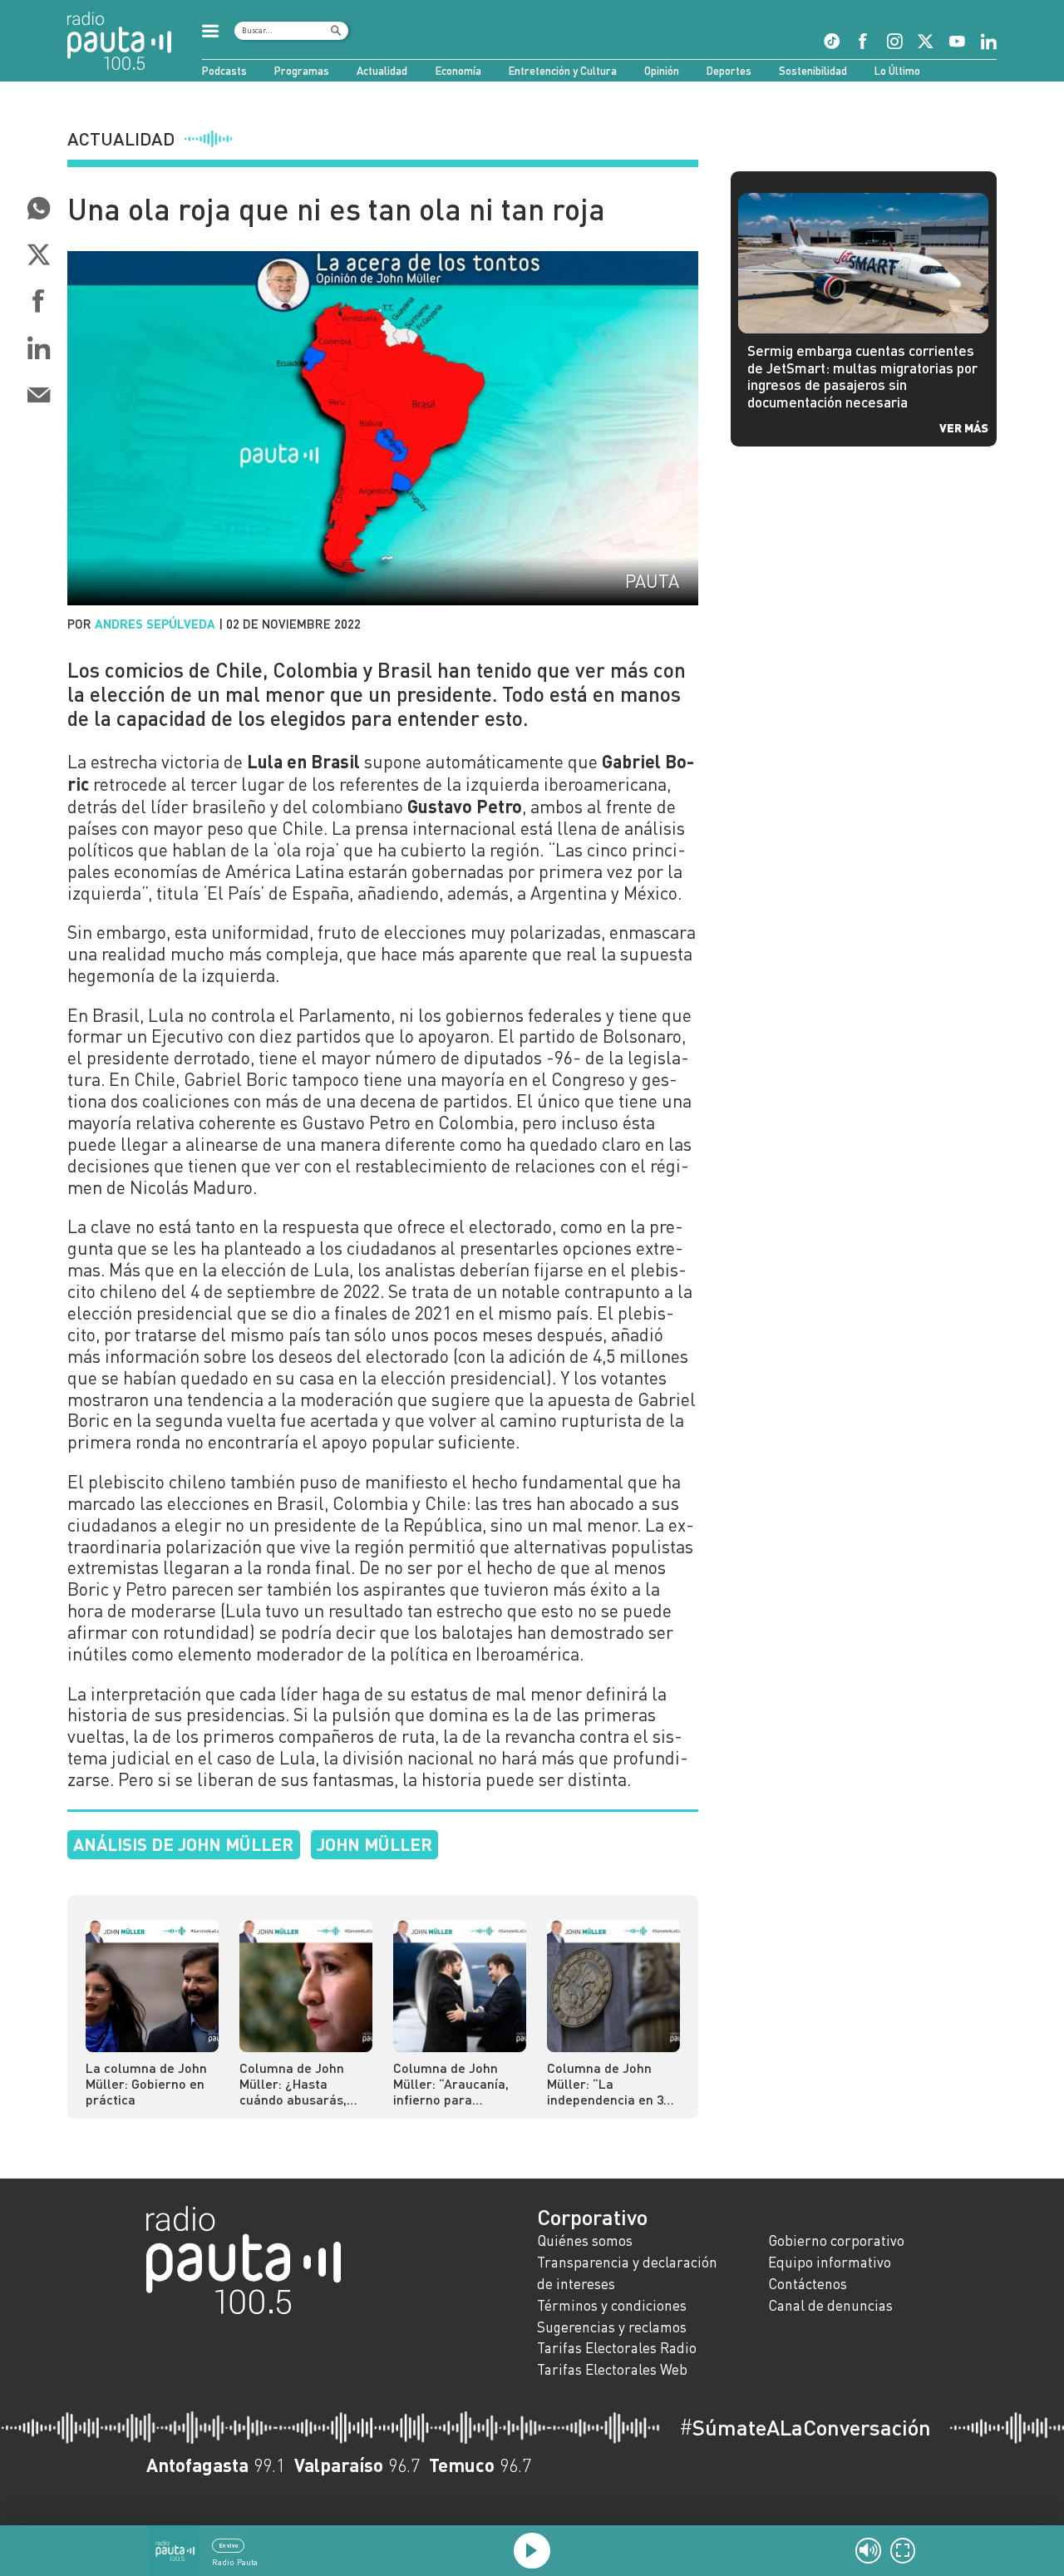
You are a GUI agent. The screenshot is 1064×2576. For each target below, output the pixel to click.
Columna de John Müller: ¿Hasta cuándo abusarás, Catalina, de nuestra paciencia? (301, 2083)
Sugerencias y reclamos (612, 2327)
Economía (458, 71)
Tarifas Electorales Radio (617, 2348)
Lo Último (897, 71)
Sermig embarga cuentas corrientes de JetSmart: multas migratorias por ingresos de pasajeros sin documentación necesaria (862, 376)
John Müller (374, 1844)
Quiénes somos (585, 2240)
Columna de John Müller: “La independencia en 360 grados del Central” (612, 2083)
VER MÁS (964, 427)
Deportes (729, 71)
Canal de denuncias (830, 2305)
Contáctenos (808, 2284)
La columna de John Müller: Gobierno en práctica (146, 2083)
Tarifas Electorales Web (612, 2369)
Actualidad (382, 71)
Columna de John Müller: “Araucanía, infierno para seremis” (451, 2083)
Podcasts (224, 71)
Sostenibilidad (813, 71)
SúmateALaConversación (805, 2427)
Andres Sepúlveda (155, 624)
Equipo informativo (830, 2262)
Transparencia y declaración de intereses (627, 2273)
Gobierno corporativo (836, 2240)
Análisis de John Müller (183, 1844)
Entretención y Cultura (563, 71)
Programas (302, 71)
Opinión (662, 71)
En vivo (228, 2545)
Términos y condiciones (612, 2305)
